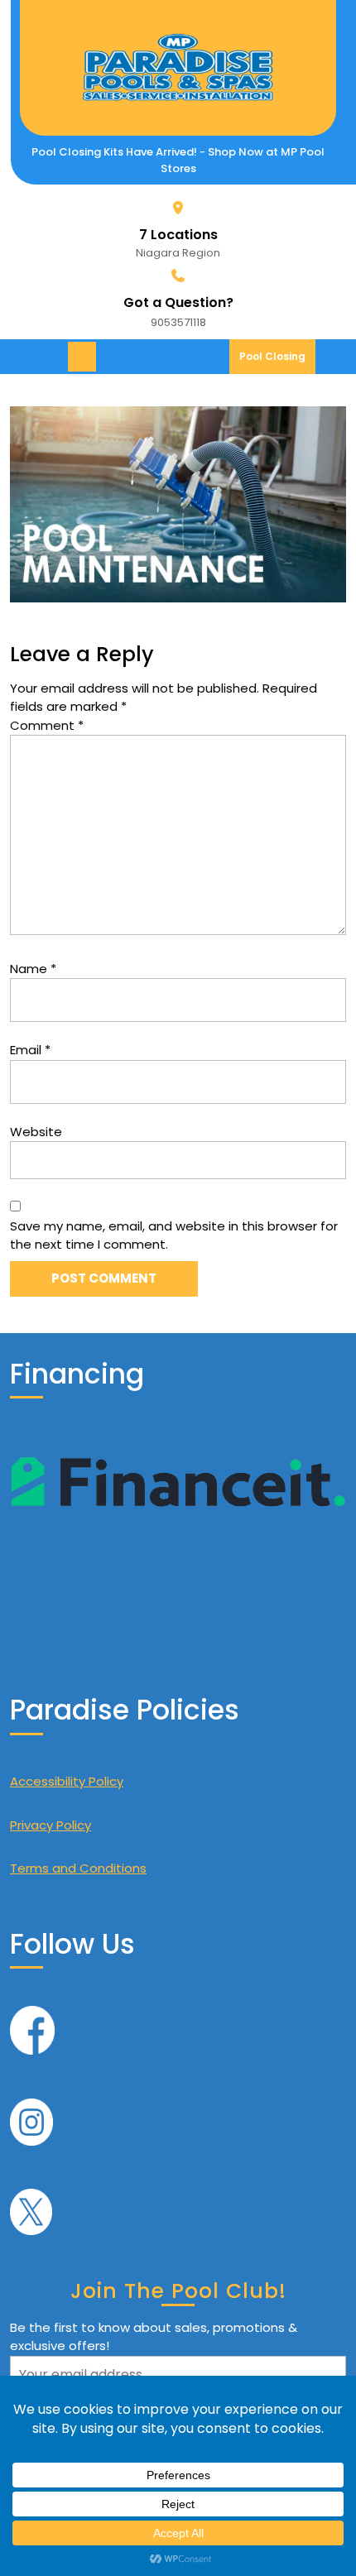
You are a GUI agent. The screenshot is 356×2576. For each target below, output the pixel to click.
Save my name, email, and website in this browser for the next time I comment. (174, 1235)
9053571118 (178, 322)
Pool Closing (277, 361)
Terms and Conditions (78, 1868)
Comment (47, 725)
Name (33, 969)
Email (30, 1050)
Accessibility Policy (67, 1781)
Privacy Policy (51, 1825)
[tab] (84, 357)
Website (36, 1132)
